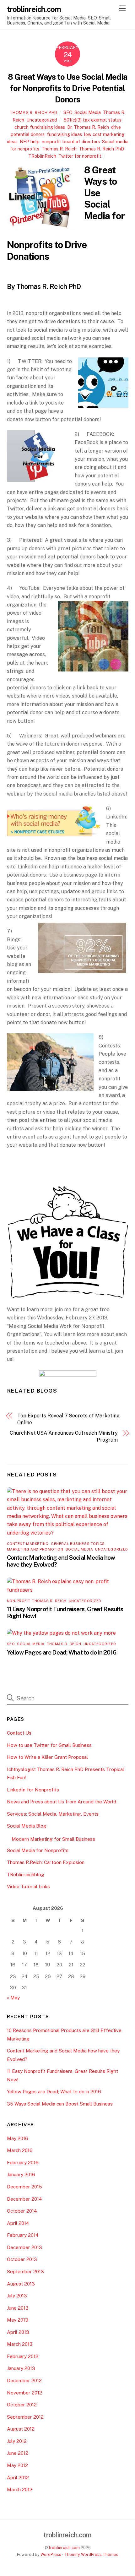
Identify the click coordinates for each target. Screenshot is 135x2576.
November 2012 (24, 2393)
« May (13, 1998)
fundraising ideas (64, 134)
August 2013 (21, 2284)
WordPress (51, 2554)
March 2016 (20, 2150)
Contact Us (19, 1733)
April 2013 (18, 2332)
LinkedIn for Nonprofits (33, 1790)
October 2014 (22, 2211)
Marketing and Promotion (35, 1549)
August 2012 (21, 2429)
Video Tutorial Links (28, 1886)
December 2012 (24, 2380)
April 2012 (18, 2478)
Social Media (88, 112)
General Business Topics (78, 1544)
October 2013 (22, 2259)
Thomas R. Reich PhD (34, 113)
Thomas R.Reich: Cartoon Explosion (46, 1862)
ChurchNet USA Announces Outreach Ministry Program (64, 1436)
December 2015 (24, 2187)
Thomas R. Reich (59, 149)
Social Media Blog (27, 1826)
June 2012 (18, 2453)
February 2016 (23, 2163)
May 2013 (18, 2320)
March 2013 (20, 2344)
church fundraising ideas (40, 127)
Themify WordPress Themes (91, 2554)
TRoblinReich (42, 156)
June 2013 (18, 2308)
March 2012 (20, 2489)
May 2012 (17, 2465)
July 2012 (17, 2441)
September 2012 (25, 2417)
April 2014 (18, 2223)
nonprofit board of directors (71, 141)
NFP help (30, 141)
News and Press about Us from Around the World (62, 1802)
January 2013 (21, 2368)
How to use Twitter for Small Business (49, 1745)
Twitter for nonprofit (80, 156)
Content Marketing (28, 1544)
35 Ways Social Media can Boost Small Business (60, 2104)
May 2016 (18, 2138)
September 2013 (25, 2272)
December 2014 (24, 2199)
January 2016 (21, 2174)
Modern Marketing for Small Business (53, 1839)
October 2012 (22, 2405)
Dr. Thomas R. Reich (88, 127)
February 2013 (23, 2356)
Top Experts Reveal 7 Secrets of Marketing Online (68, 1419)
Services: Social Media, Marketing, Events (53, 1814)
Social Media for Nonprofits (38, 1850)
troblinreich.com (64, 2548)
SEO (68, 112)
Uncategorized (42, 120)
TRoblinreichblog (26, 1875)
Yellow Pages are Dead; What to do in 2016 (62, 1652)
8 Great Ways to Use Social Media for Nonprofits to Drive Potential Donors (67, 88)
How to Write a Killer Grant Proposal (47, 1757)
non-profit (19, 1601)
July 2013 (17, 2296)
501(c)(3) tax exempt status (93, 120)
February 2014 (23, 2235)
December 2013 (24, 2247)
